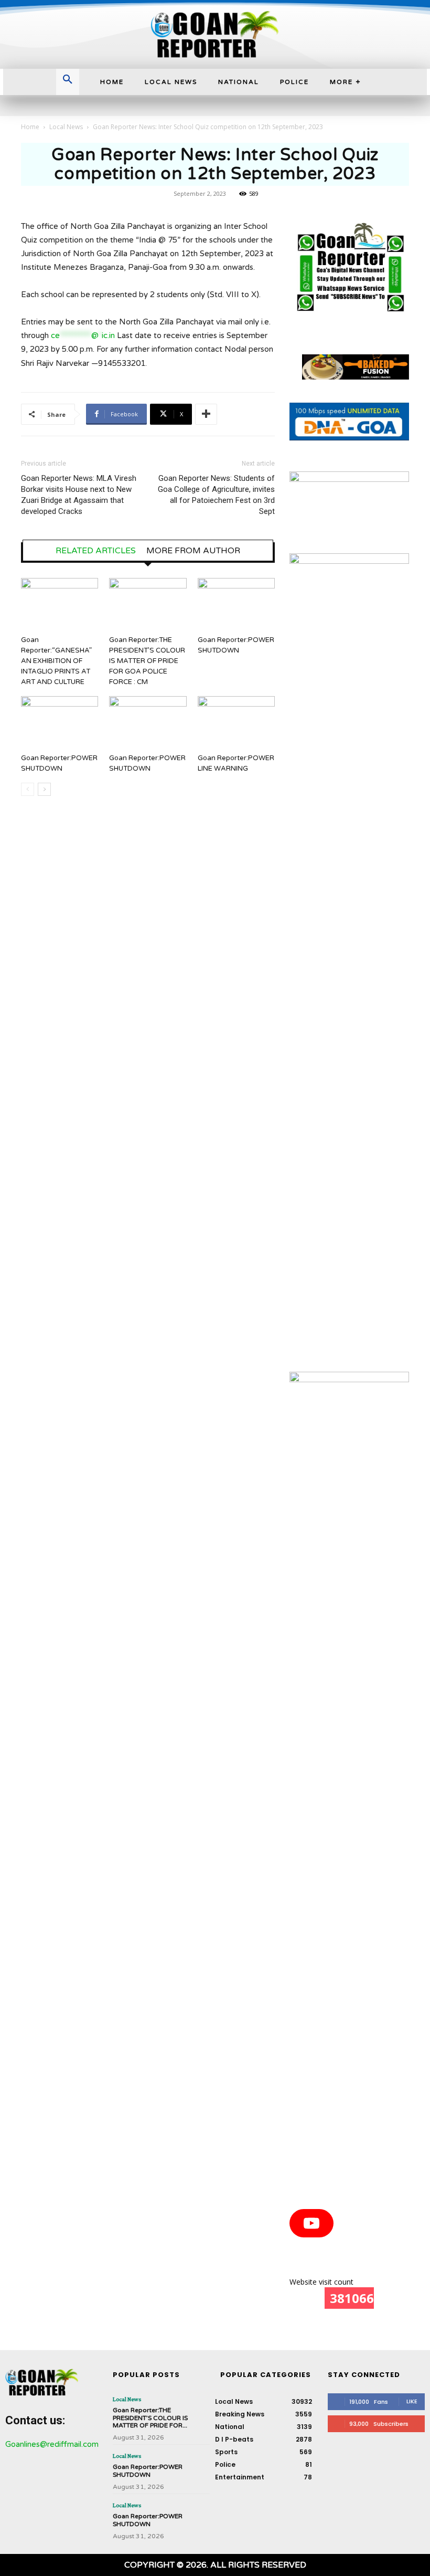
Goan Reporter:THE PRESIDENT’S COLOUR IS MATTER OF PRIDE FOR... (150, 2418)
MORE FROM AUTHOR (193, 551)
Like (412, 2401)
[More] (206, 414)
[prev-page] (28, 789)
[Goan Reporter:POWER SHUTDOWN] (236, 604)
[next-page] (44, 789)
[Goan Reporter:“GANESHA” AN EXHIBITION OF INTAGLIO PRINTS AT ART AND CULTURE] (60, 604)
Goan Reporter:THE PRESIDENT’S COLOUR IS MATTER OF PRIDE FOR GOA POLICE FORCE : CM (147, 661)
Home (30, 127)
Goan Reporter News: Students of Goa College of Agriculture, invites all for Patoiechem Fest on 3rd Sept (216, 495)
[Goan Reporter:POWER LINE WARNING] (236, 723)
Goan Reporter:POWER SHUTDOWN (148, 2470)
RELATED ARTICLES (96, 551)
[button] (68, 80)
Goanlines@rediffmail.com (52, 2444)
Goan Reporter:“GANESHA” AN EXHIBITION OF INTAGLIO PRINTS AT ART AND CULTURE (56, 661)
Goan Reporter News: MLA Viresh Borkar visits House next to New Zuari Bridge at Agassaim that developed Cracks (79, 495)
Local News (66, 127)
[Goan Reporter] (215, 34)
